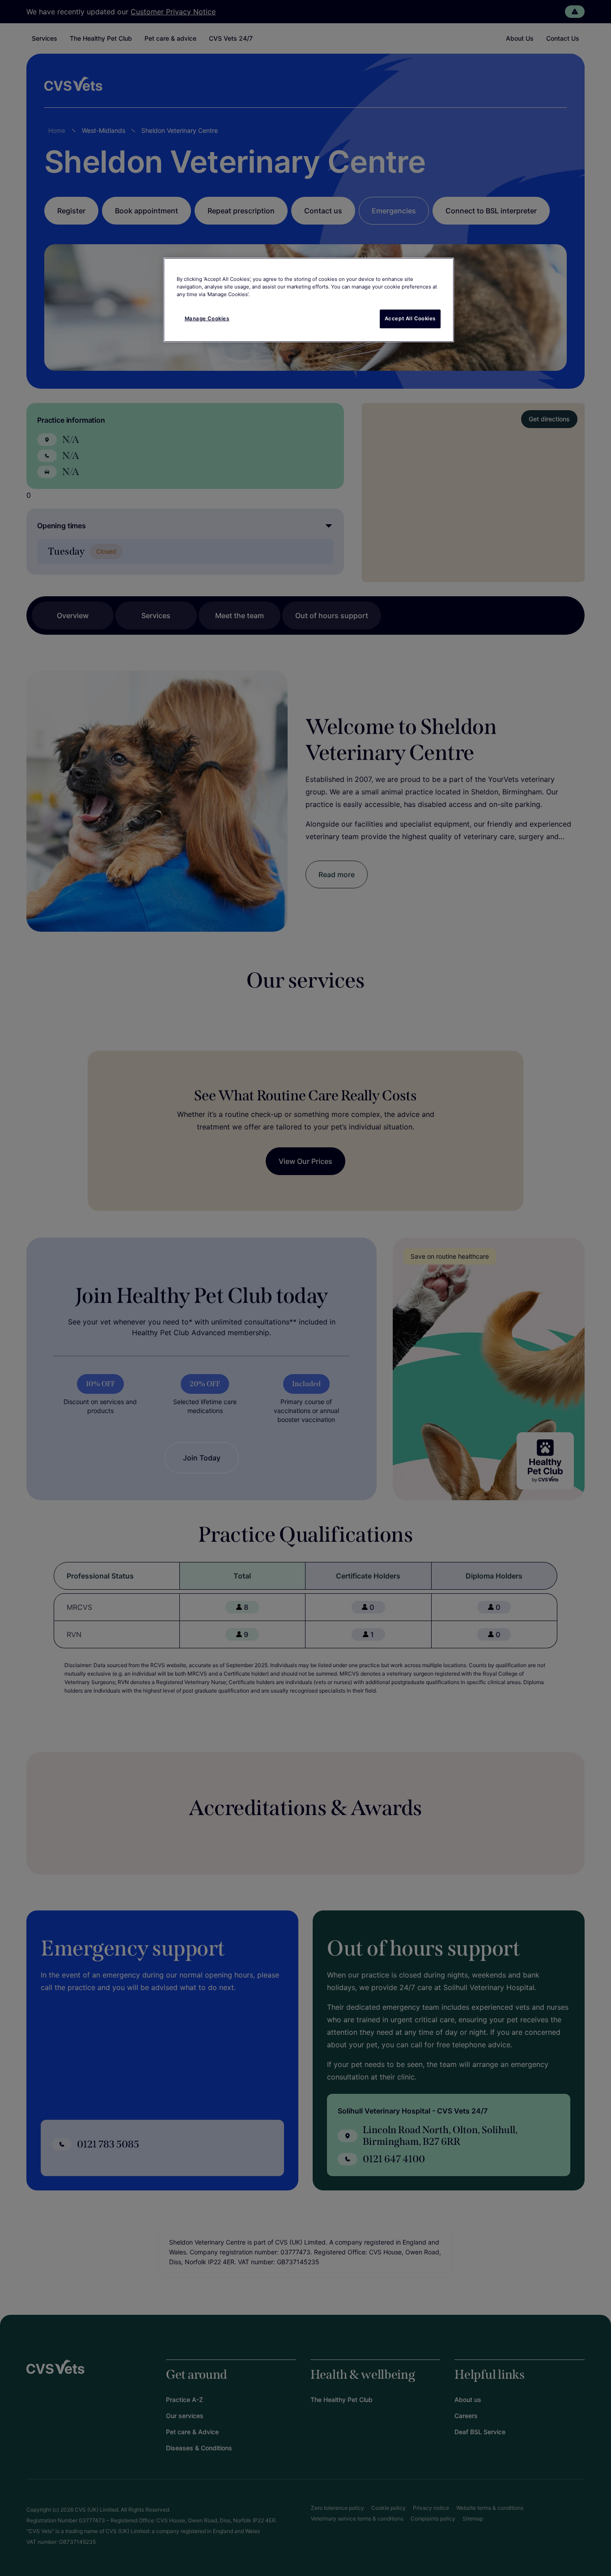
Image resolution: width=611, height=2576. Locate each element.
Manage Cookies (207, 318)
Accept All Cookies (410, 318)
